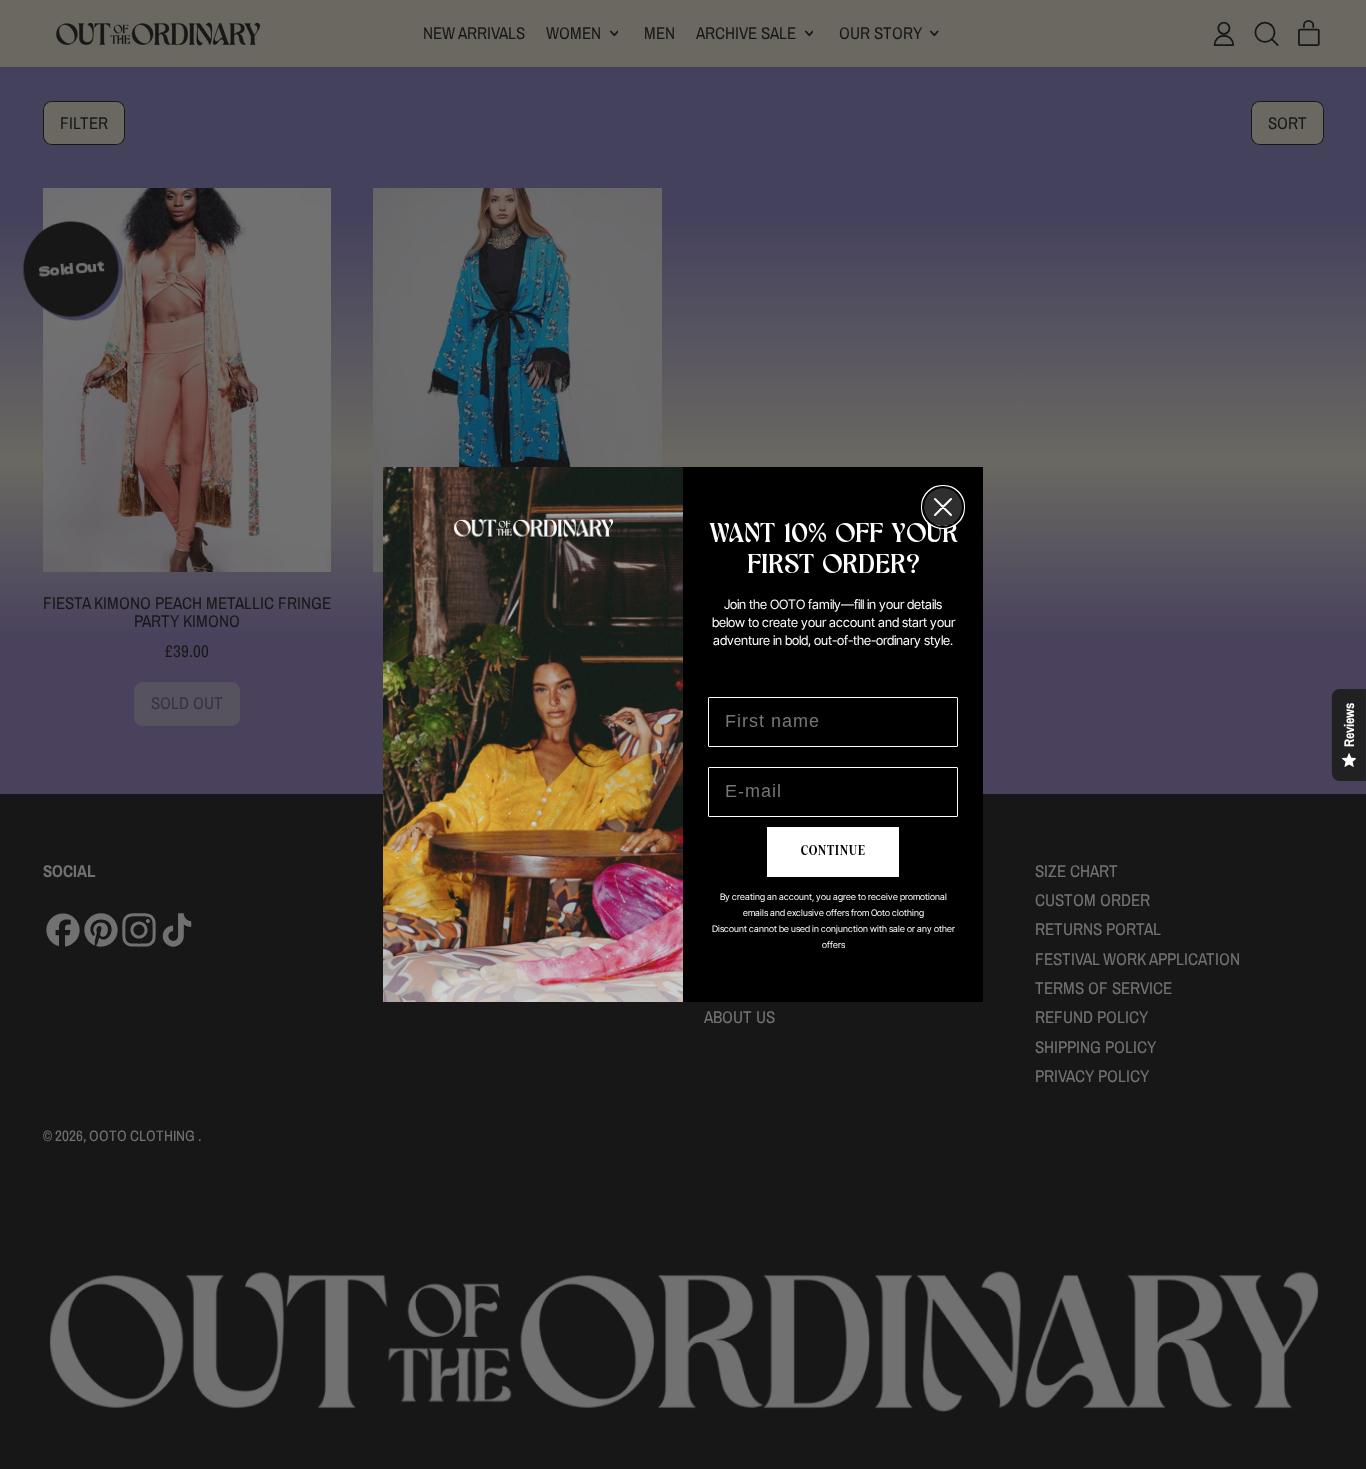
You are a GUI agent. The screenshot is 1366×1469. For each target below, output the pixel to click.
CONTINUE (833, 851)
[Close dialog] (943, 507)
